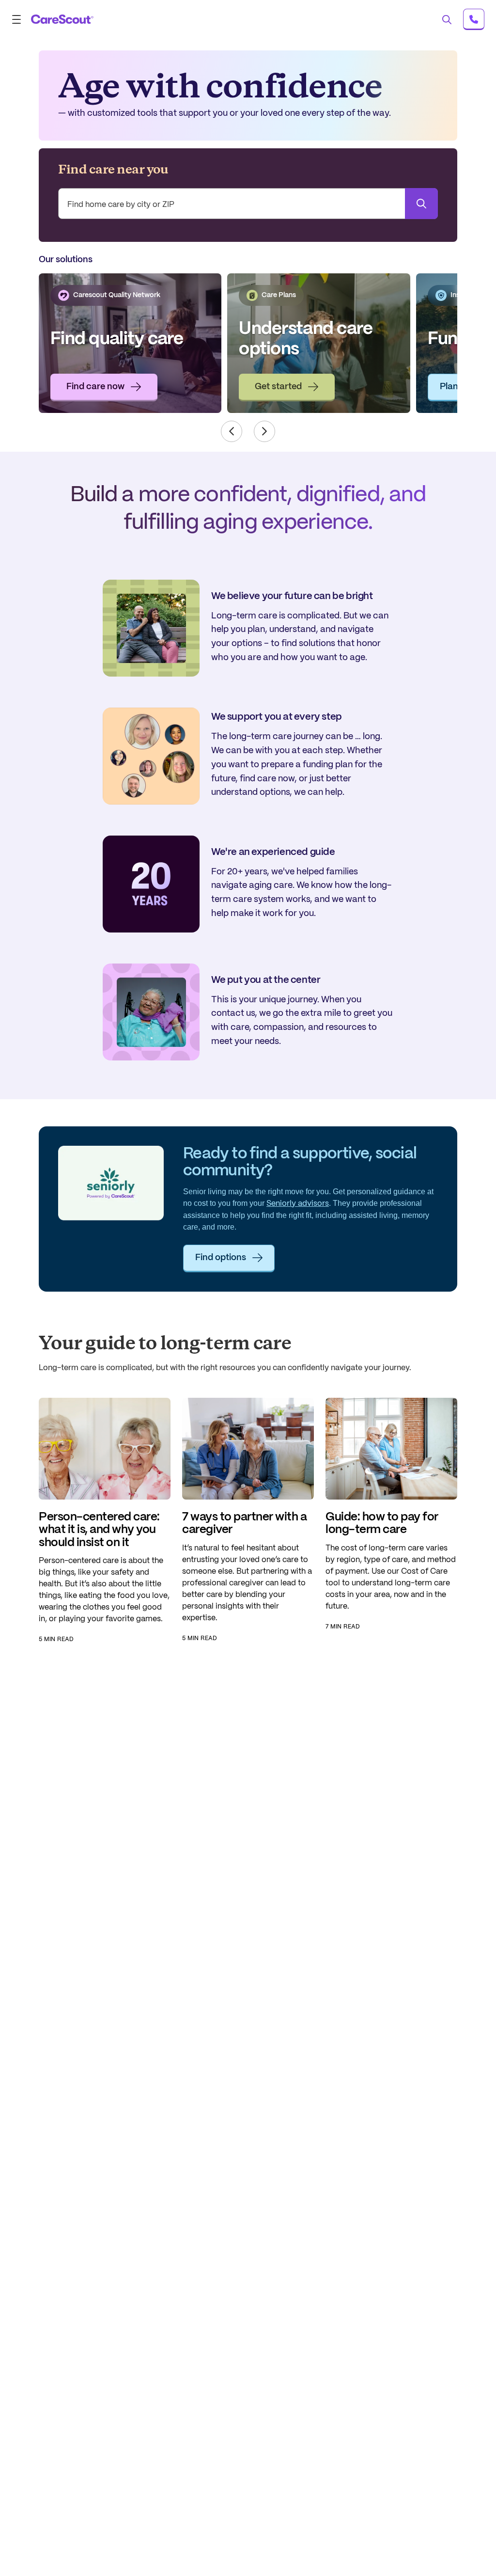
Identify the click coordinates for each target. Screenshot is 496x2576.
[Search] (421, 204)
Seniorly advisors (298, 1204)
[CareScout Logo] (62, 19)
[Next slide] (264, 431)
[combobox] (248, 205)
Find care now (95, 387)
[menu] (19, 19)
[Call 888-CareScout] (474, 19)
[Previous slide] (232, 431)
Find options (221, 1258)
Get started (278, 387)
